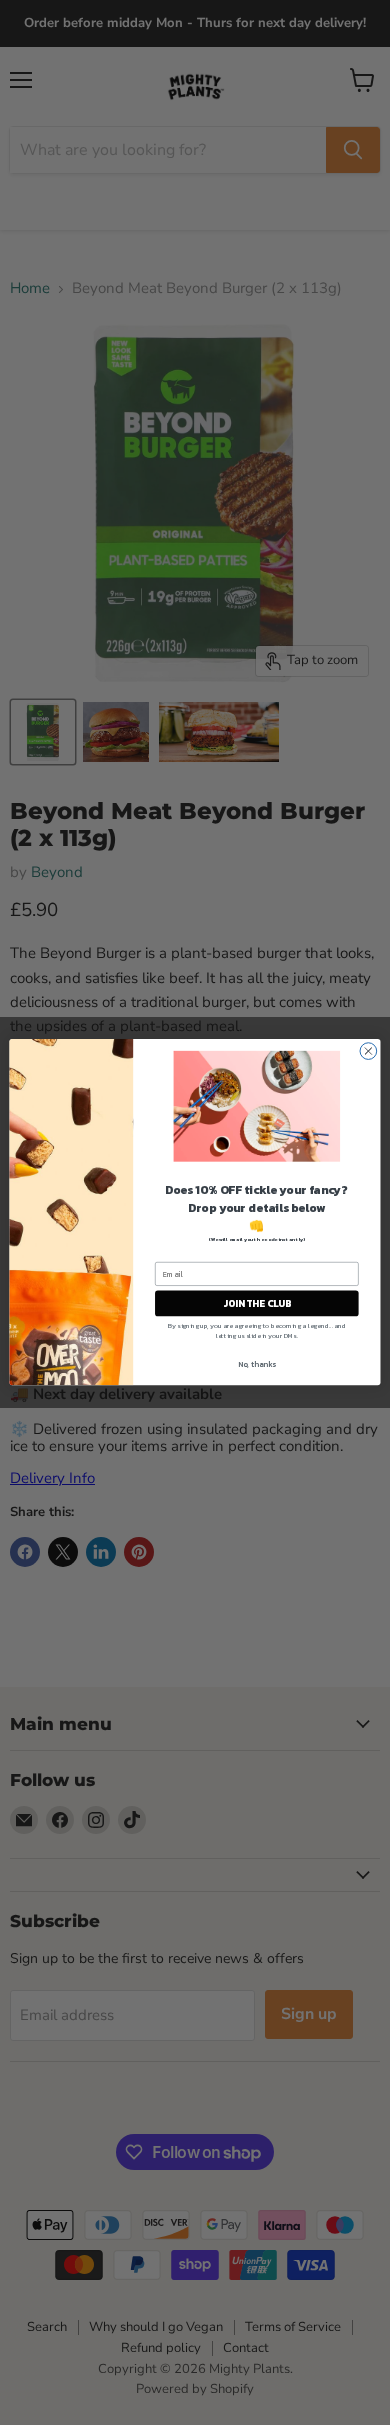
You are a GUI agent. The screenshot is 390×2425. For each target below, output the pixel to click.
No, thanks (257, 1364)
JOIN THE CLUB (257, 1304)
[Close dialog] (368, 1051)
